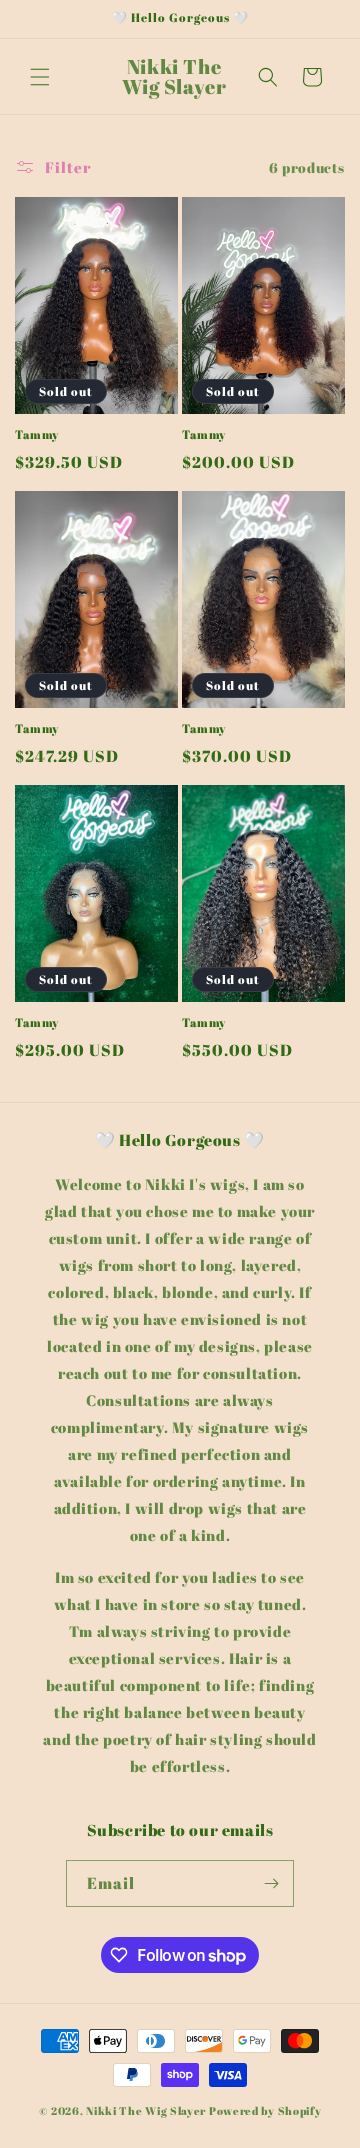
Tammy (37, 434)
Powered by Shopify (265, 2110)
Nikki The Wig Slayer (146, 2110)
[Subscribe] (271, 1883)
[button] (40, 77)
